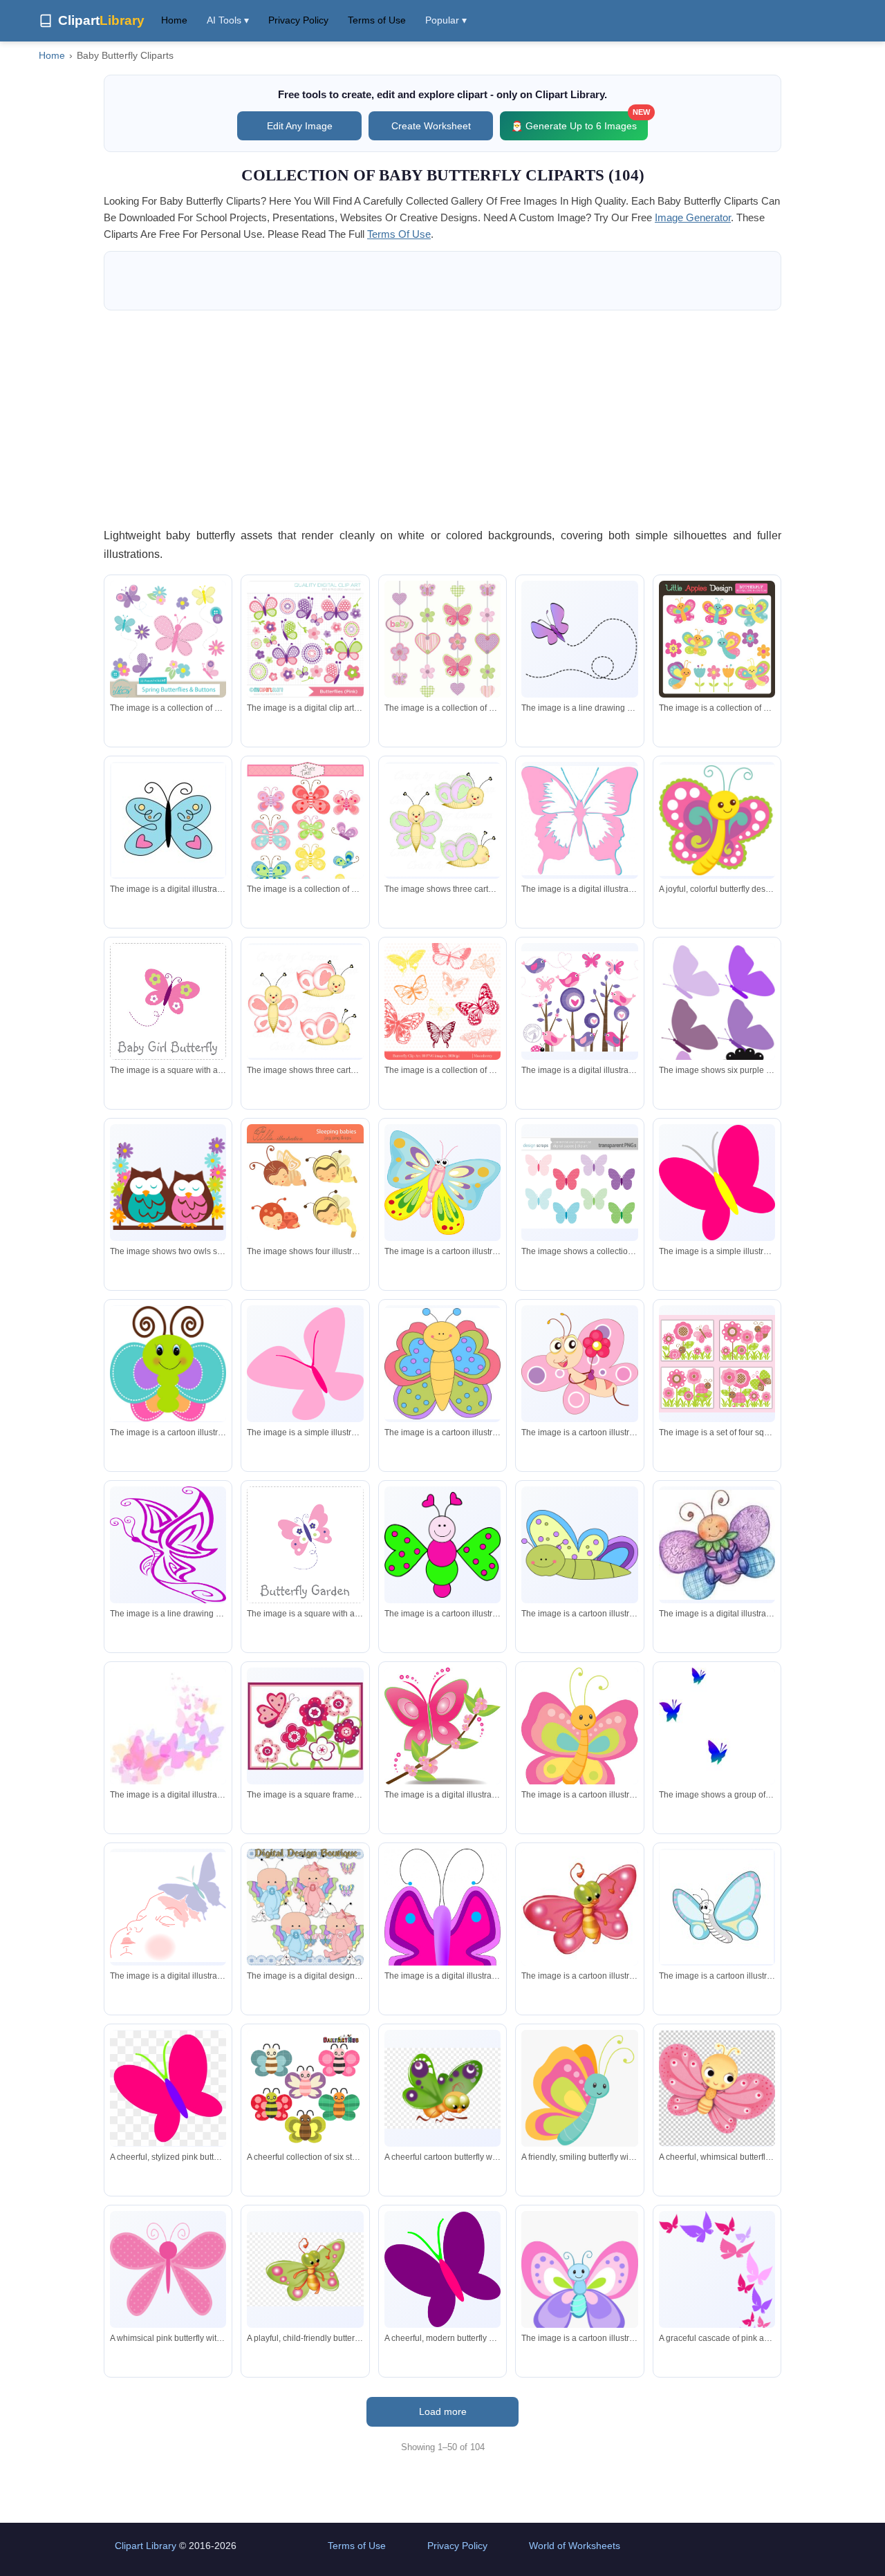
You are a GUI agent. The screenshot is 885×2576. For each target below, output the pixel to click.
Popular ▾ (446, 20)
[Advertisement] (442, 418)
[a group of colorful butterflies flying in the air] (717, 1763)
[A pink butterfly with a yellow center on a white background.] (717, 1182)
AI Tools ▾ (228, 20)
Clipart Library (146, 2546)
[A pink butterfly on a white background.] (305, 1364)
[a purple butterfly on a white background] (579, 639)
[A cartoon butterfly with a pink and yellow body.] (442, 1183)
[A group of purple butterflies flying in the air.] (717, 1023)
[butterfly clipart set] (717, 639)
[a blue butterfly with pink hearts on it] (168, 820)
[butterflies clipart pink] (305, 639)
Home (174, 20)
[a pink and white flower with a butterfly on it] (305, 1726)
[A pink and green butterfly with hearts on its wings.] (442, 1544)
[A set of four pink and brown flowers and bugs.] (717, 1363)
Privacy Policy (298, 20)
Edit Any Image (300, 126)
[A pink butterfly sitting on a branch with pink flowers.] (442, 1729)
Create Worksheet (431, 126)
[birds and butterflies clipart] (579, 1001)
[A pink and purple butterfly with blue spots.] (442, 1931)
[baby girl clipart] (305, 1907)
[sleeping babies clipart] (305, 1182)
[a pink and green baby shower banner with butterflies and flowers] (442, 639)
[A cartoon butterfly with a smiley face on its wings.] (579, 2288)
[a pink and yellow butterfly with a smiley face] (579, 1734)
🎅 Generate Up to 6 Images (579, 121)
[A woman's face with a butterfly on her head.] (168, 1907)
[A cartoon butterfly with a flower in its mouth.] (579, 1363)
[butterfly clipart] (305, 833)
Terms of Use (377, 20)
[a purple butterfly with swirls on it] (168, 1559)
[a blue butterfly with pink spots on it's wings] (717, 1907)
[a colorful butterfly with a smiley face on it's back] (442, 1363)
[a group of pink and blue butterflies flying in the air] (168, 1726)
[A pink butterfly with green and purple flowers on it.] (168, 1001)
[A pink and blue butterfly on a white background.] (579, 821)
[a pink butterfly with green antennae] (579, 1907)
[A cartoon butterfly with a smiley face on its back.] (579, 1544)
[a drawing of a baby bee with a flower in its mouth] (717, 1545)
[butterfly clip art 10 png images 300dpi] (442, 1001)
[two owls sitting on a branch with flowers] (168, 1182)
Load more (443, 2411)
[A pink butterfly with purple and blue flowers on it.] (305, 1544)
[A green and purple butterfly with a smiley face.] (168, 1364)
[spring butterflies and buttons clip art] (168, 639)
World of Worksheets (575, 2546)
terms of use (399, 234)
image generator (693, 217)
